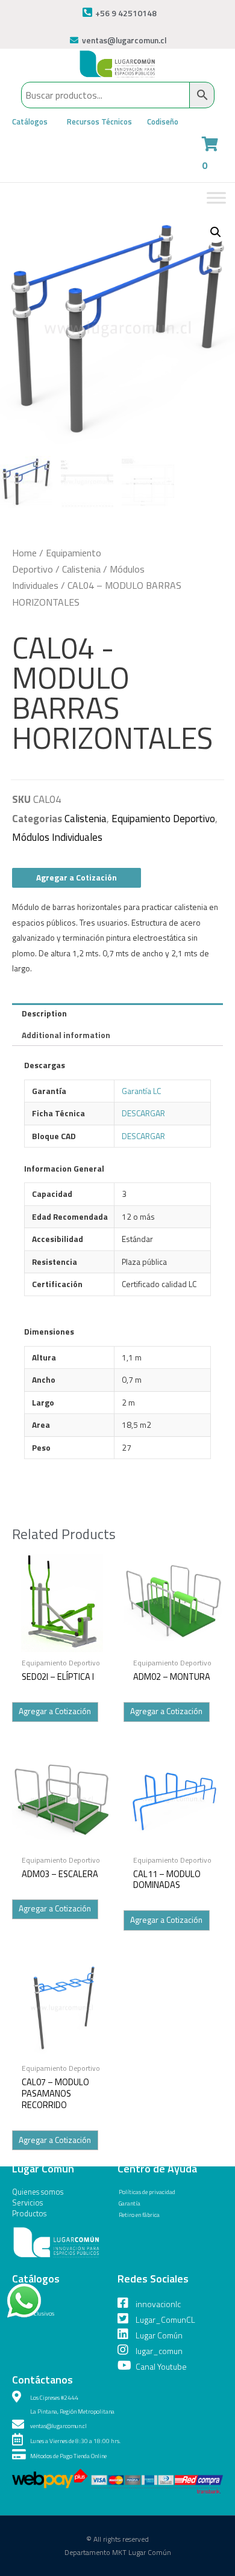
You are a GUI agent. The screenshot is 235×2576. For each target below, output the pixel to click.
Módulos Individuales (57, 837)
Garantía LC (141, 1091)
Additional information (66, 1035)
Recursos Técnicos (99, 121)
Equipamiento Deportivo (163, 819)
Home (24, 553)
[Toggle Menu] (216, 198)
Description (44, 1013)
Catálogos (30, 121)
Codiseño (163, 121)
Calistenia (81, 569)
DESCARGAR (143, 1113)
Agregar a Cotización (77, 878)
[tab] (117, 1014)
